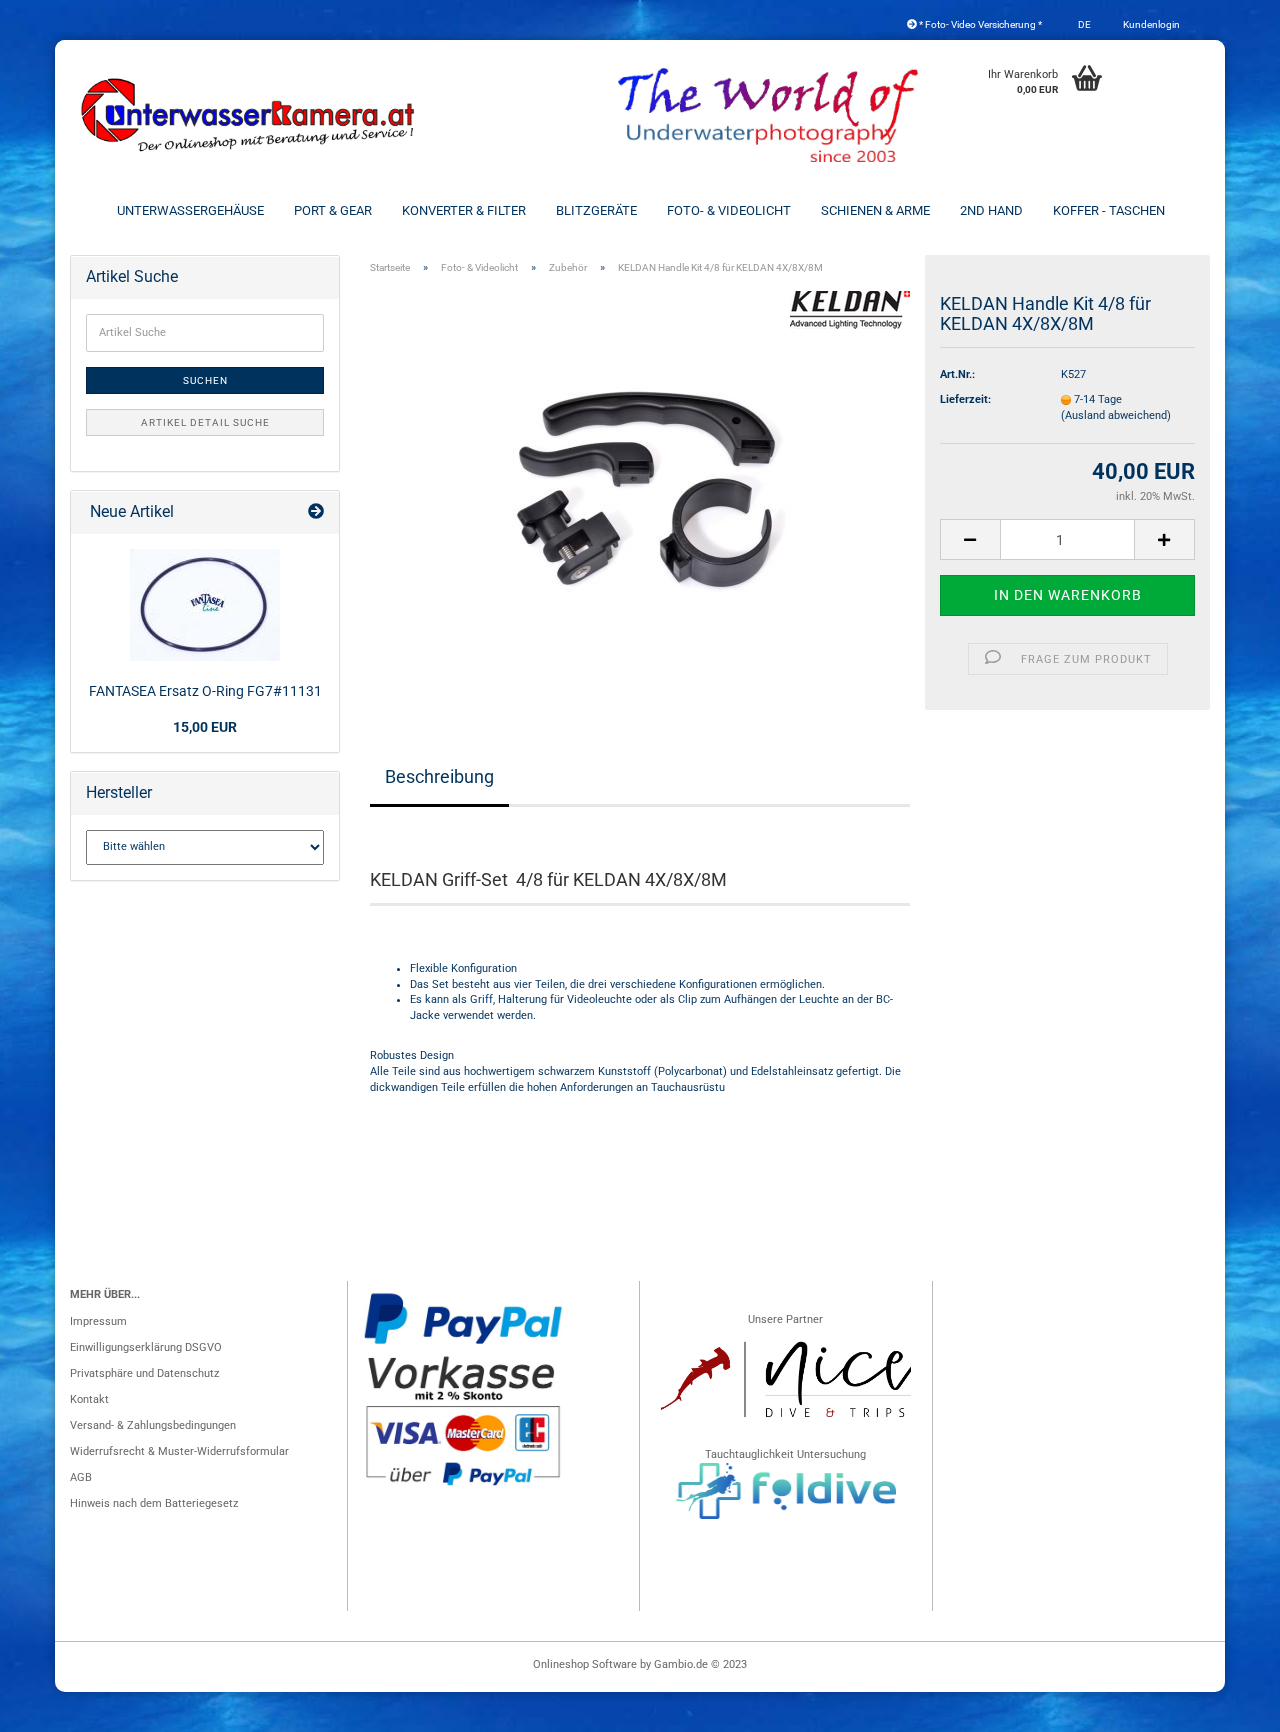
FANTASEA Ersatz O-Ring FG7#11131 (205, 691)
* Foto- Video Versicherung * (979, 24)
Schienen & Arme (875, 210)
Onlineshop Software (585, 1664)
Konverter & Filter (464, 210)
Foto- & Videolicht (729, 210)
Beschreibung (439, 776)
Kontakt (89, 1399)
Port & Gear (333, 210)
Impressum (98, 1321)
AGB (81, 1477)
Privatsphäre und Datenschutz (144, 1373)
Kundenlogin (1150, 24)
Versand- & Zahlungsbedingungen (153, 1425)
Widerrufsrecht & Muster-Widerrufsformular (179, 1451)
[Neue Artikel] (316, 512)
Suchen (205, 380)
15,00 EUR (205, 727)
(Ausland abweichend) (1116, 415)
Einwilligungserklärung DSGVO (146, 1347)
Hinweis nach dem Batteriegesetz (154, 1503)
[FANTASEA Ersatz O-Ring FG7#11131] (205, 605)
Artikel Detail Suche (205, 422)
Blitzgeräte (596, 210)
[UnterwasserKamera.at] (250, 115)
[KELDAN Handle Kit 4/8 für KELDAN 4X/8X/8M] (640, 490)
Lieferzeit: (965, 399)
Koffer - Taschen (1109, 210)
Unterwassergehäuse (190, 210)
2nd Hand (991, 210)
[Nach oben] (1225, 1707)
